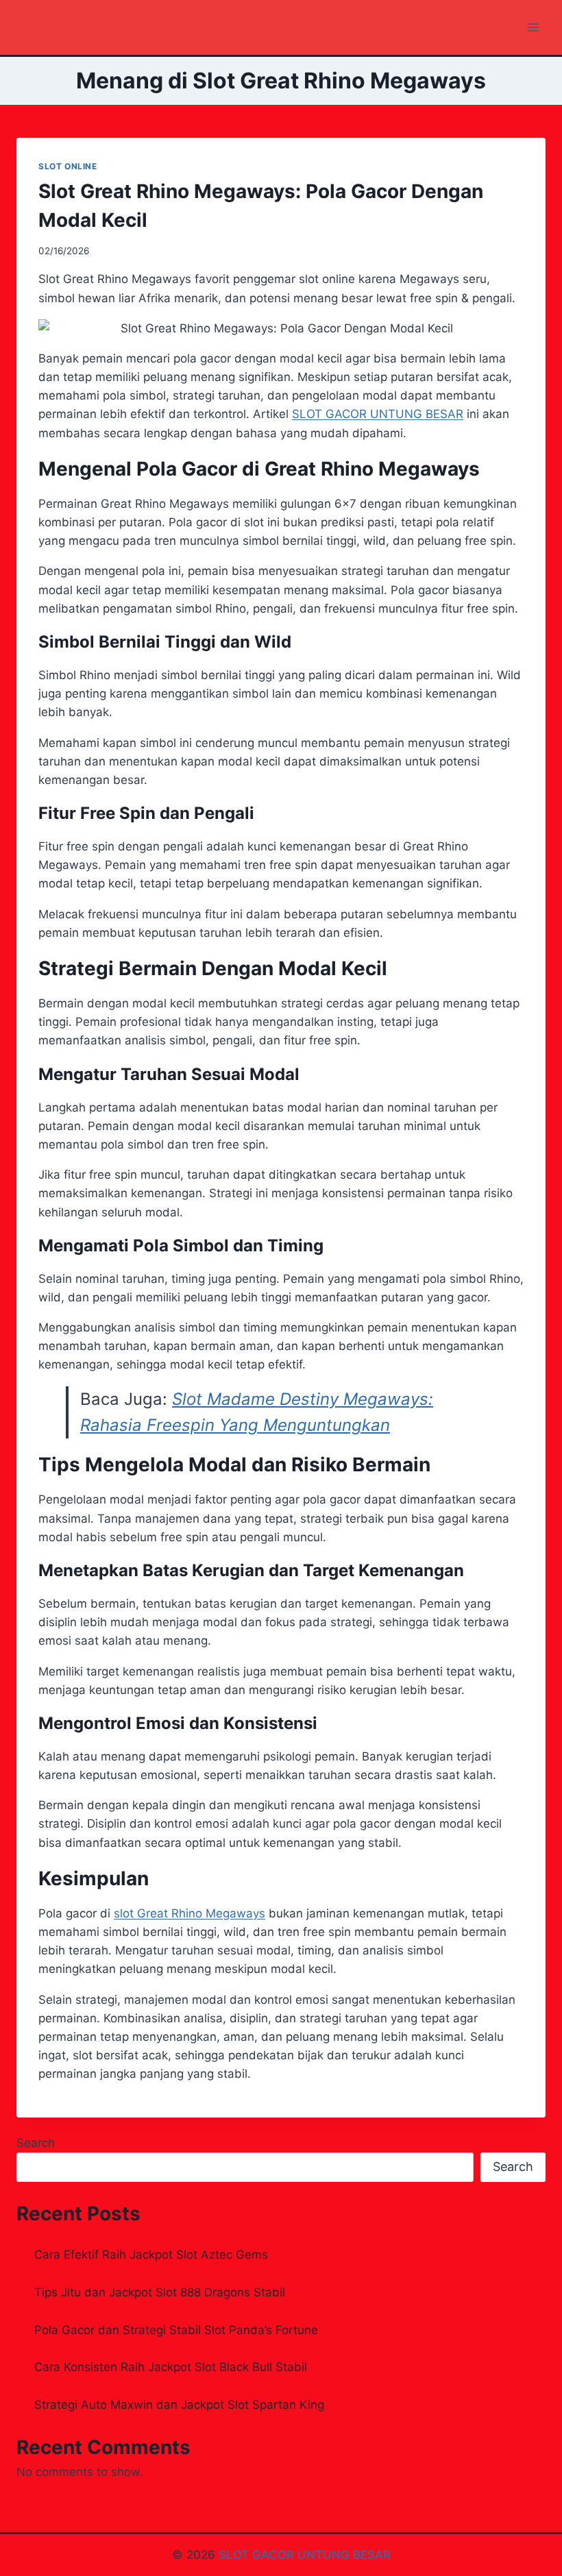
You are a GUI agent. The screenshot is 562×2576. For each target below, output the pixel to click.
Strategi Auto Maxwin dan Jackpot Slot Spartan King (179, 2405)
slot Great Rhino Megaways (190, 1913)
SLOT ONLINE (68, 166)
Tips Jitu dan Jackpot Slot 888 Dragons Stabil (160, 2292)
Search (36, 2143)
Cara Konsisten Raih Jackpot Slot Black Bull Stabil (171, 2367)
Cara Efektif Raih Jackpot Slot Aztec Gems (151, 2255)
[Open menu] (533, 27)
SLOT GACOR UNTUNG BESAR (305, 2555)
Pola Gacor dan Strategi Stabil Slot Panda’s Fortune (176, 2330)
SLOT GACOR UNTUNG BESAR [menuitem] (378, 414)
